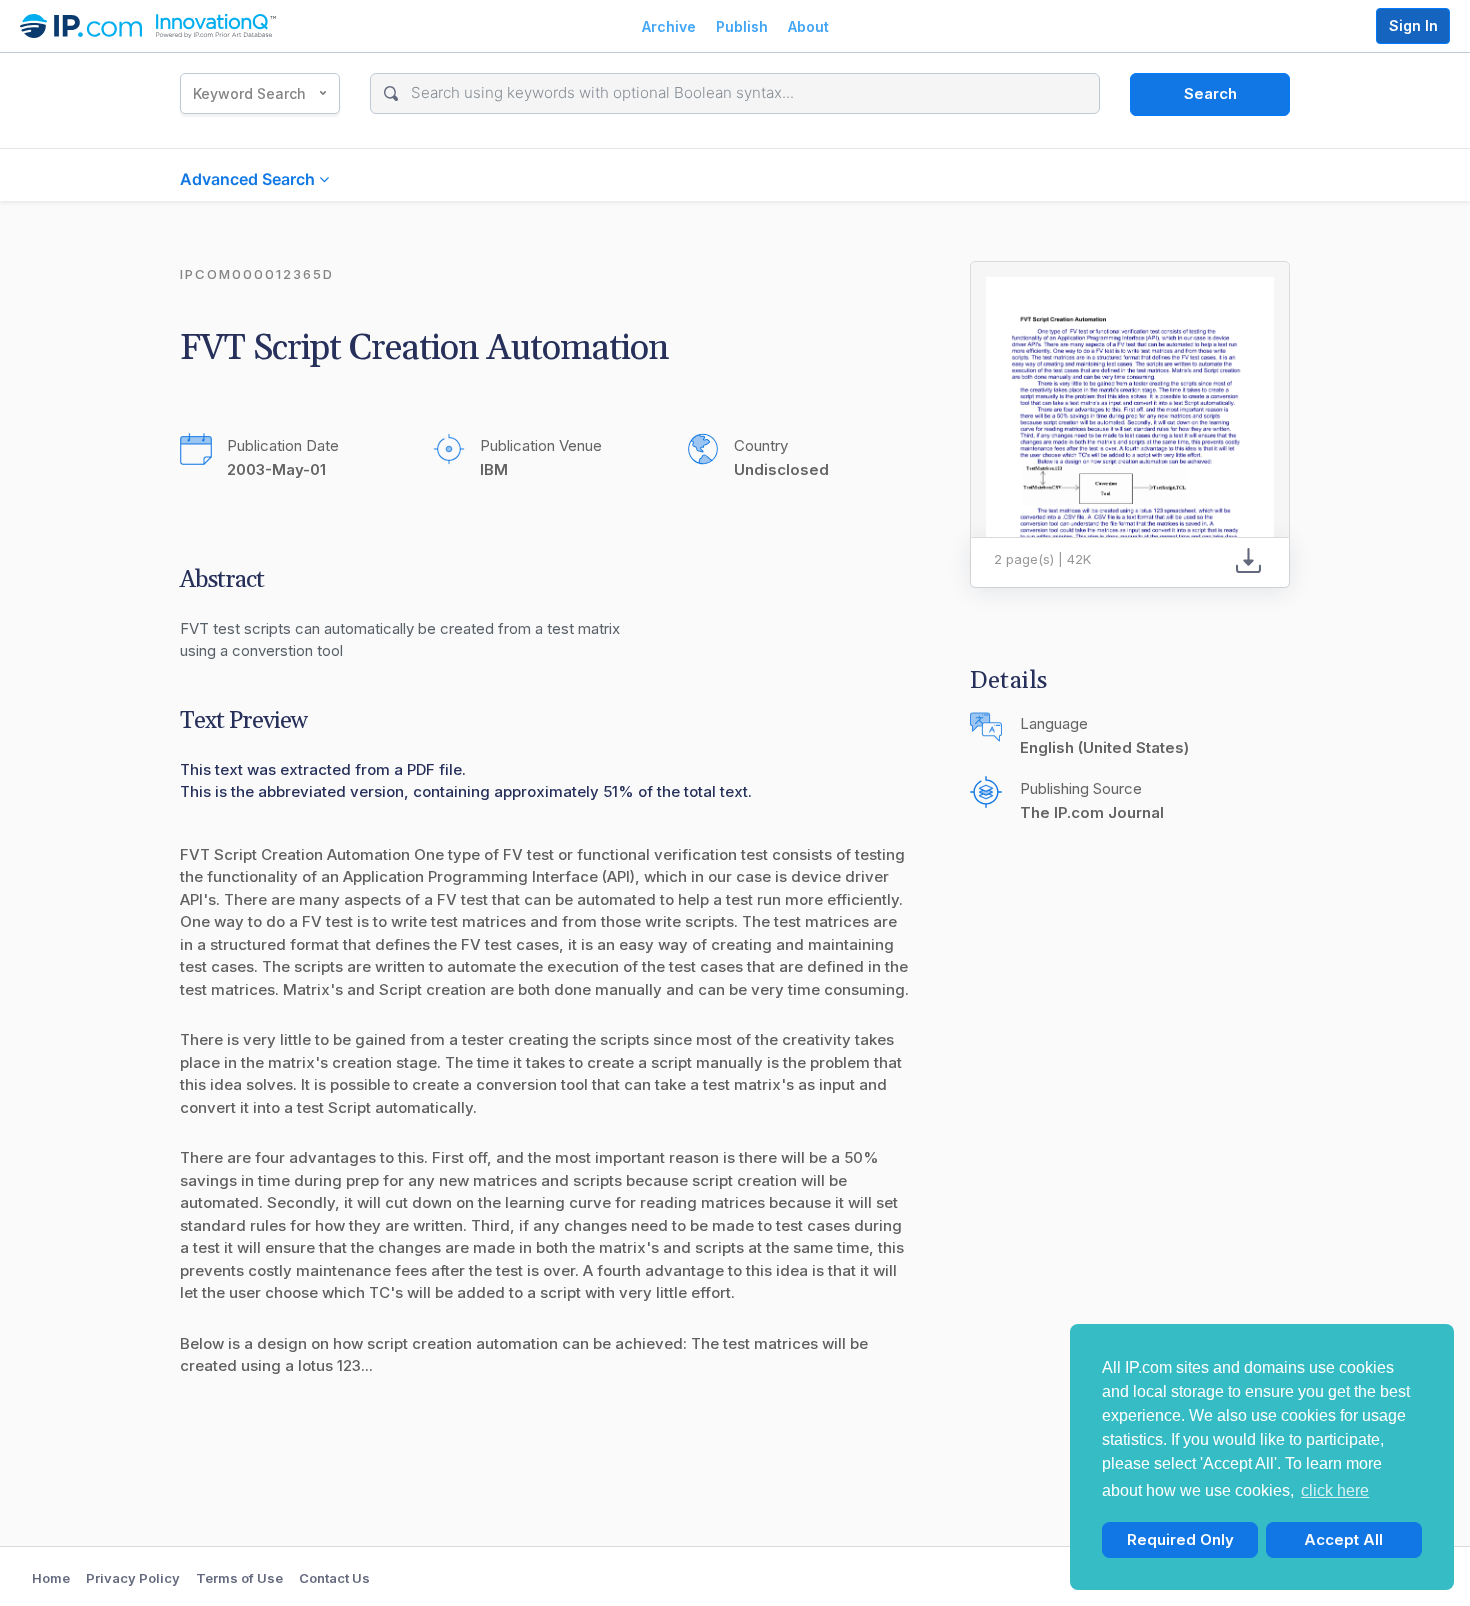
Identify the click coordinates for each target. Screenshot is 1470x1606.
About (808, 26)
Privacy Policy (133, 1578)
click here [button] (1335, 1490)
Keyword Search (249, 93)
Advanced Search (249, 179)
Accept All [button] (1343, 1539)
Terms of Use (239, 1578)
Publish (742, 26)
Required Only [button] (1180, 1539)
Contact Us (334, 1578)
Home (51, 1578)
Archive (669, 26)
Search (1210, 93)
